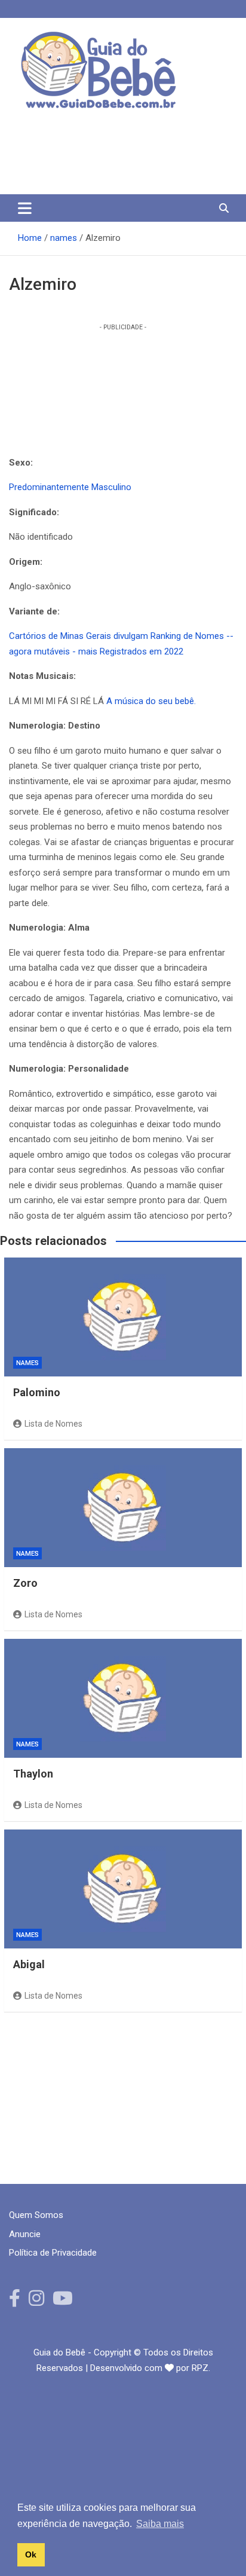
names (27, 1363)
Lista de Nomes (53, 1424)
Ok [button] (31, 2554)
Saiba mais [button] (160, 2524)
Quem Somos (36, 2215)
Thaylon (33, 1774)
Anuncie (25, 2234)
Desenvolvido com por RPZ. (150, 2368)
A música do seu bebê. (151, 701)
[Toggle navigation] (25, 208)
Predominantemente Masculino (70, 487)
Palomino (37, 1392)
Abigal (29, 1964)
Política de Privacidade (53, 2253)
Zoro (25, 1583)
